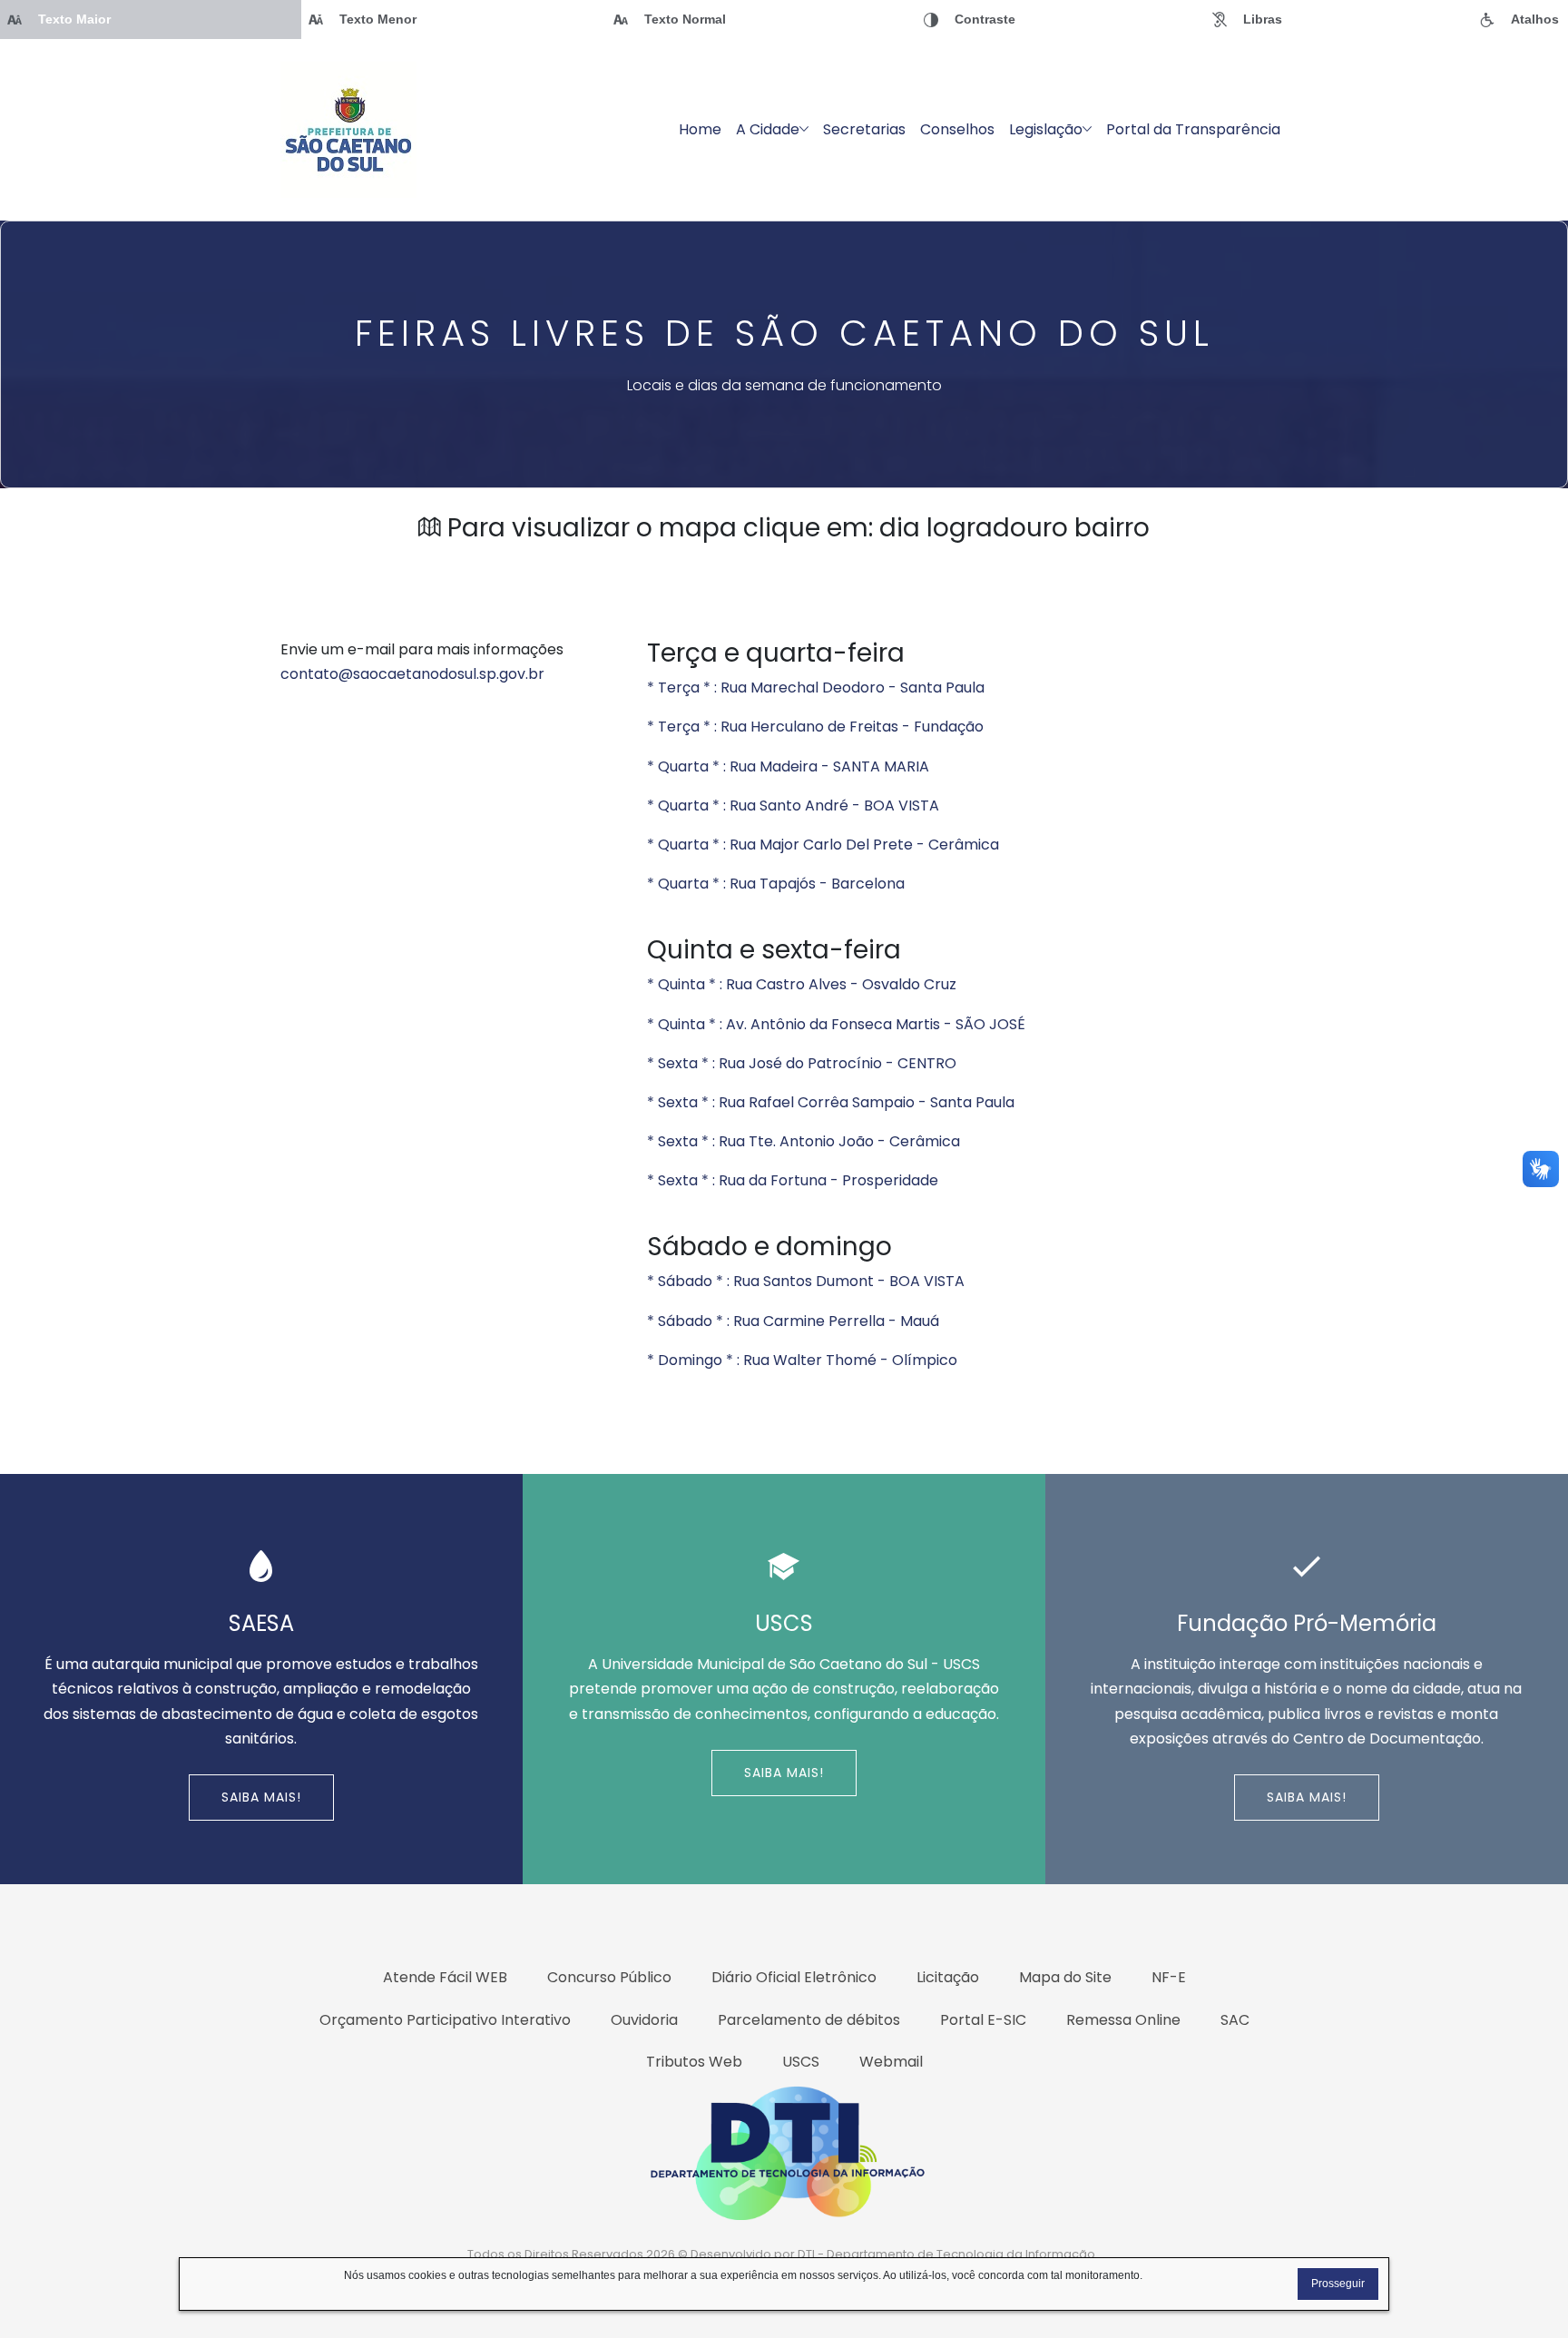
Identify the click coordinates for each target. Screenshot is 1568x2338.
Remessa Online (1123, 2020)
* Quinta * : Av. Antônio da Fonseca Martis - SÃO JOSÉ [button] (836, 1024)
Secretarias (864, 129)
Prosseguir (1338, 2284)
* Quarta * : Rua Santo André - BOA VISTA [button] (793, 806)
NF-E (1169, 1977)
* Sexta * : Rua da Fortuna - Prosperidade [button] (793, 1180)
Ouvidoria (644, 2020)
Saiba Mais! (261, 1797)
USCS (801, 2062)
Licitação (948, 1977)
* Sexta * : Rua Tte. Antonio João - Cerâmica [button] (804, 1141)
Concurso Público (609, 1977)
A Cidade (768, 129)
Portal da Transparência (1193, 129)
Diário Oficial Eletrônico (794, 1977)
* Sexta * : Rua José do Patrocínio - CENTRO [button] (802, 1063)
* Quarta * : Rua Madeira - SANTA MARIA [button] (788, 766)
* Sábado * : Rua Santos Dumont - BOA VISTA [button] (806, 1281)
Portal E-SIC (983, 2020)
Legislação (1046, 129)
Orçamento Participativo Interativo (445, 2020)
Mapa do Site (1065, 1977)
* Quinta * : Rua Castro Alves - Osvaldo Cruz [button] (802, 984)
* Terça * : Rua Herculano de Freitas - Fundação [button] (815, 727)
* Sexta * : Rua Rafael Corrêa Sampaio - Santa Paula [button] (831, 1102)
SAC (1235, 2020)
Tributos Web (694, 2062)
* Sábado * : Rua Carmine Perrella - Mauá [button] (793, 1321)
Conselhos (957, 129)
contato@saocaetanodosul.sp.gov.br (412, 674)
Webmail (891, 2062)
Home (700, 129)
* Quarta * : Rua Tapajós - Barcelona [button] (776, 884)
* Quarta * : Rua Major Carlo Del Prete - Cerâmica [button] (823, 845)
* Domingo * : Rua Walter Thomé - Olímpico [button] (802, 1360)
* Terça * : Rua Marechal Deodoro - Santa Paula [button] (816, 688)
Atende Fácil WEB (445, 1977)
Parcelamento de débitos (809, 2020)
